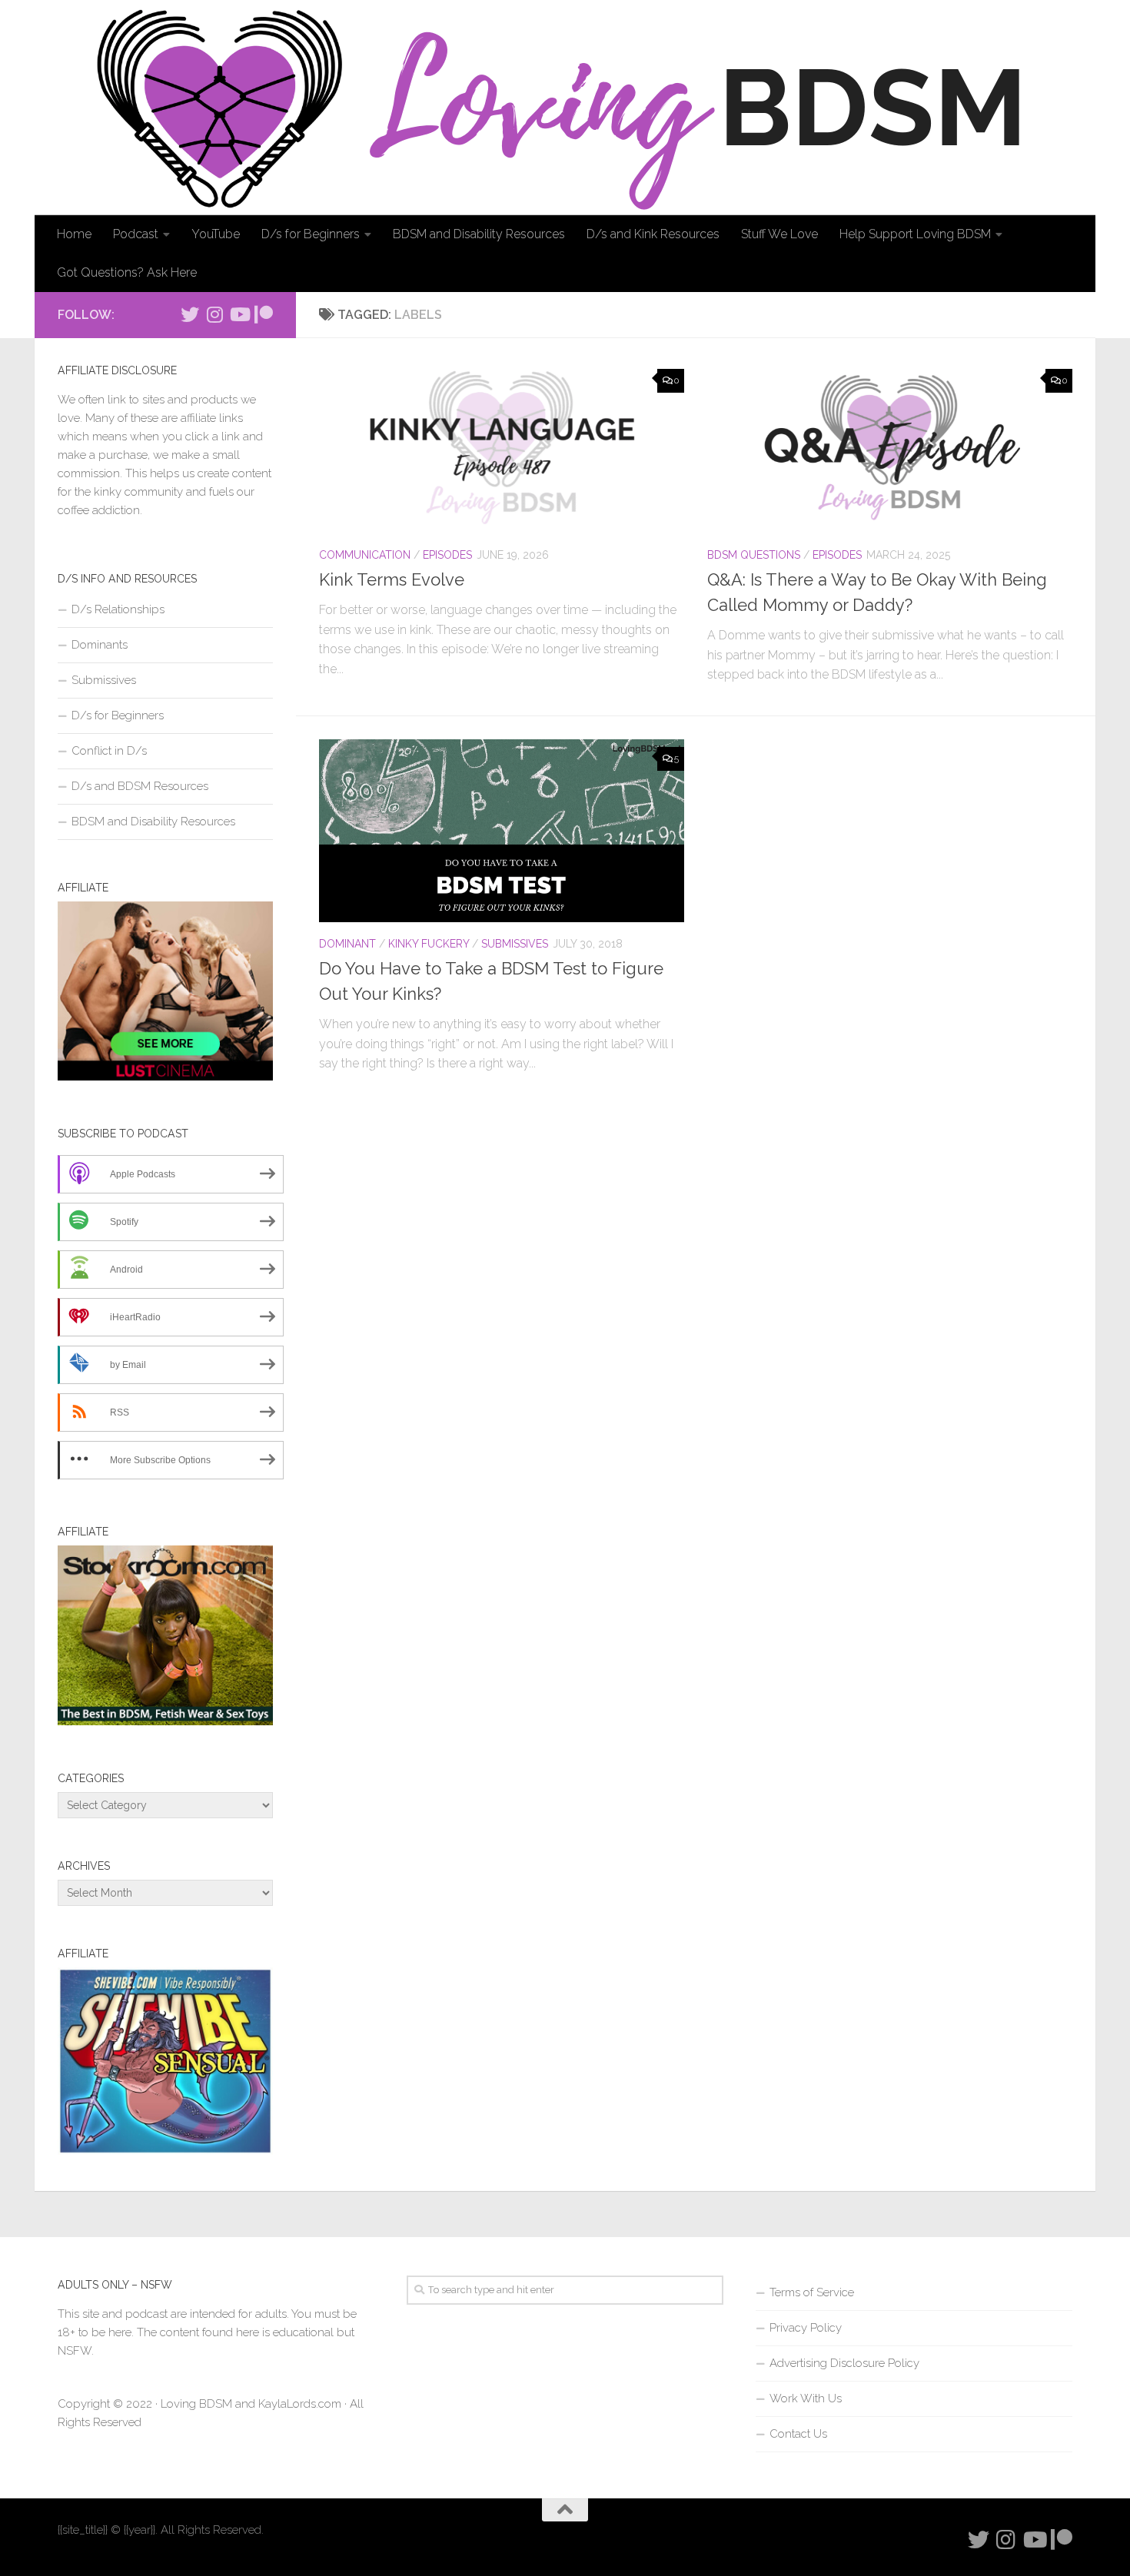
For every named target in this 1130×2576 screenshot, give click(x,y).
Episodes (447, 555)
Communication (365, 555)
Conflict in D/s (109, 751)
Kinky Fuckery (429, 944)
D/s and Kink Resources (653, 234)
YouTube (216, 234)
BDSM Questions (754, 555)
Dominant (347, 944)
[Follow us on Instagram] (214, 314)
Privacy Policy (806, 2328)
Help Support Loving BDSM (915, 234)
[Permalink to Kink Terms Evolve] (502, 447)
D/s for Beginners (311, 234)
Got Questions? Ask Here (127, 272)
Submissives (515, 944)
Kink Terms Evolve (392, 579)
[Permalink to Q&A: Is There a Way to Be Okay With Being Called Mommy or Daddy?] (890, 447)
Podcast (136, 234)
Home (74, 234)
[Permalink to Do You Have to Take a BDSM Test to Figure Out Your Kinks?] (502, 831)
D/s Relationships (118, 609)
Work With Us (806, 2398)
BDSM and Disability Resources (479, 234)
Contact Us (798, 2434)
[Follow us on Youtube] (239, 314)
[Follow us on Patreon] (264, 314)
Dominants (100, 645)
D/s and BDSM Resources (140, 786)
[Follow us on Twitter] (190, 314)
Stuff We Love (779, 234)
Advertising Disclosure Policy (844, 2363)
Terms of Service (812, 2292)
